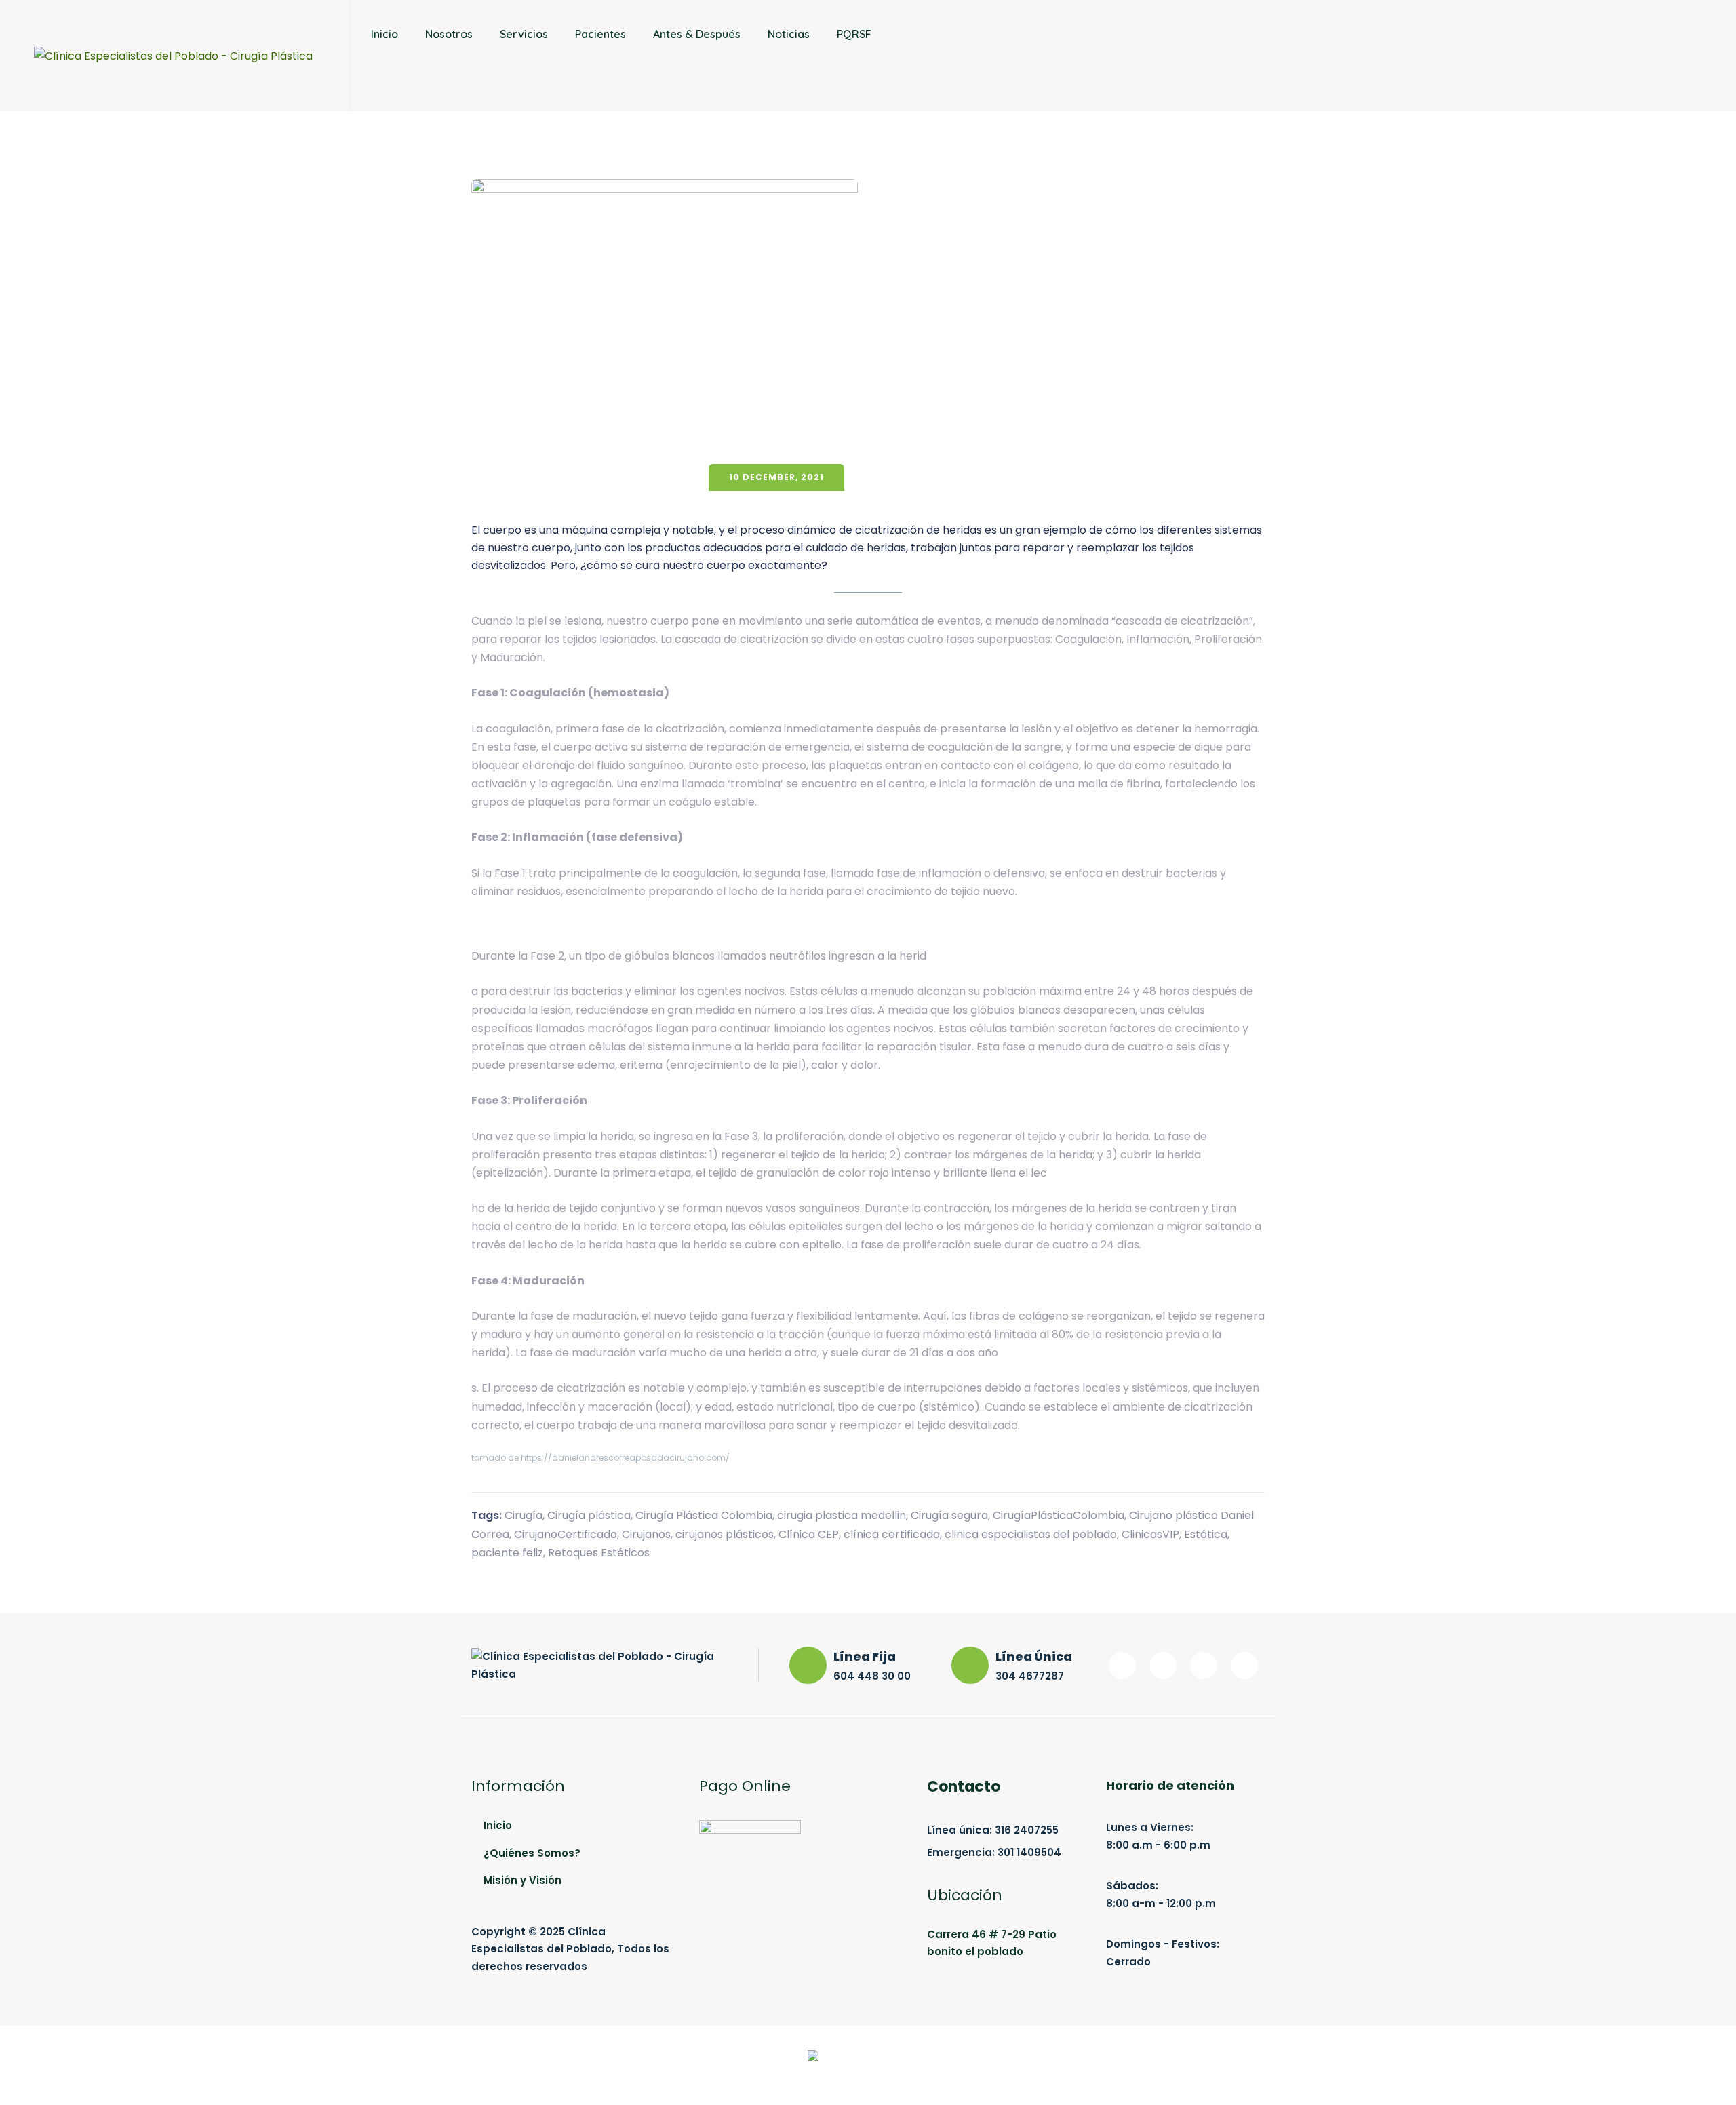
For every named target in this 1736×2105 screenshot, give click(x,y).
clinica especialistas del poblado (1031, 1534)
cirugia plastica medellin (842, 1515)
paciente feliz (507, 1553)
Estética (1206, 1534)
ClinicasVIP (1150, 1534)
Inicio (384, 34)
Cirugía (524, 1515)
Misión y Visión (522, 1880)
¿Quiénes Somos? (532, 1853)
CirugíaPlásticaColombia (1059, 1515)
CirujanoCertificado (566, 1534)
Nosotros (449, 34)
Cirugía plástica (589, 1515)
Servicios (524, 34)
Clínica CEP (809, 1534)
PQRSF (854, 34)
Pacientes (600, 34)
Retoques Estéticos (599, 1553)
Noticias (789, 34)
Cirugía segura (949, 1515)
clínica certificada (892, 1534)
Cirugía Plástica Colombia (704, 1515)
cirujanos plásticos (725, 1534)
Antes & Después (697, 34)
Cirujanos (646, 1534)
